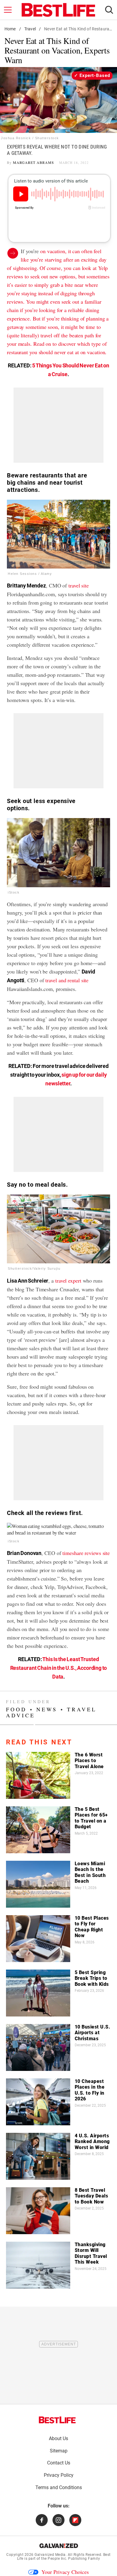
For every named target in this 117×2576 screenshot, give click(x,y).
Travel (30, 29)
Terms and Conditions (59, 2487)
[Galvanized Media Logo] (59, 2546)
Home (10, 29)
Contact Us (59, 2463)
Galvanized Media (50, 2555)
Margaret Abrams (33, 162)
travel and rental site (67, 980)
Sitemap (59, 2451)
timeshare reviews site (86, 1553)
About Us (58, 2438)
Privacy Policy (59, 2475)
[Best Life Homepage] (58, 10)
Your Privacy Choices (65, 2572)
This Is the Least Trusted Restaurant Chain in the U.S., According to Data (59, 1668)
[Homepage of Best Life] (57, 2420)
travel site (79, 585)
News (47, 1709)
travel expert (68, 1280)
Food (16, 1709)
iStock (14, 892)
